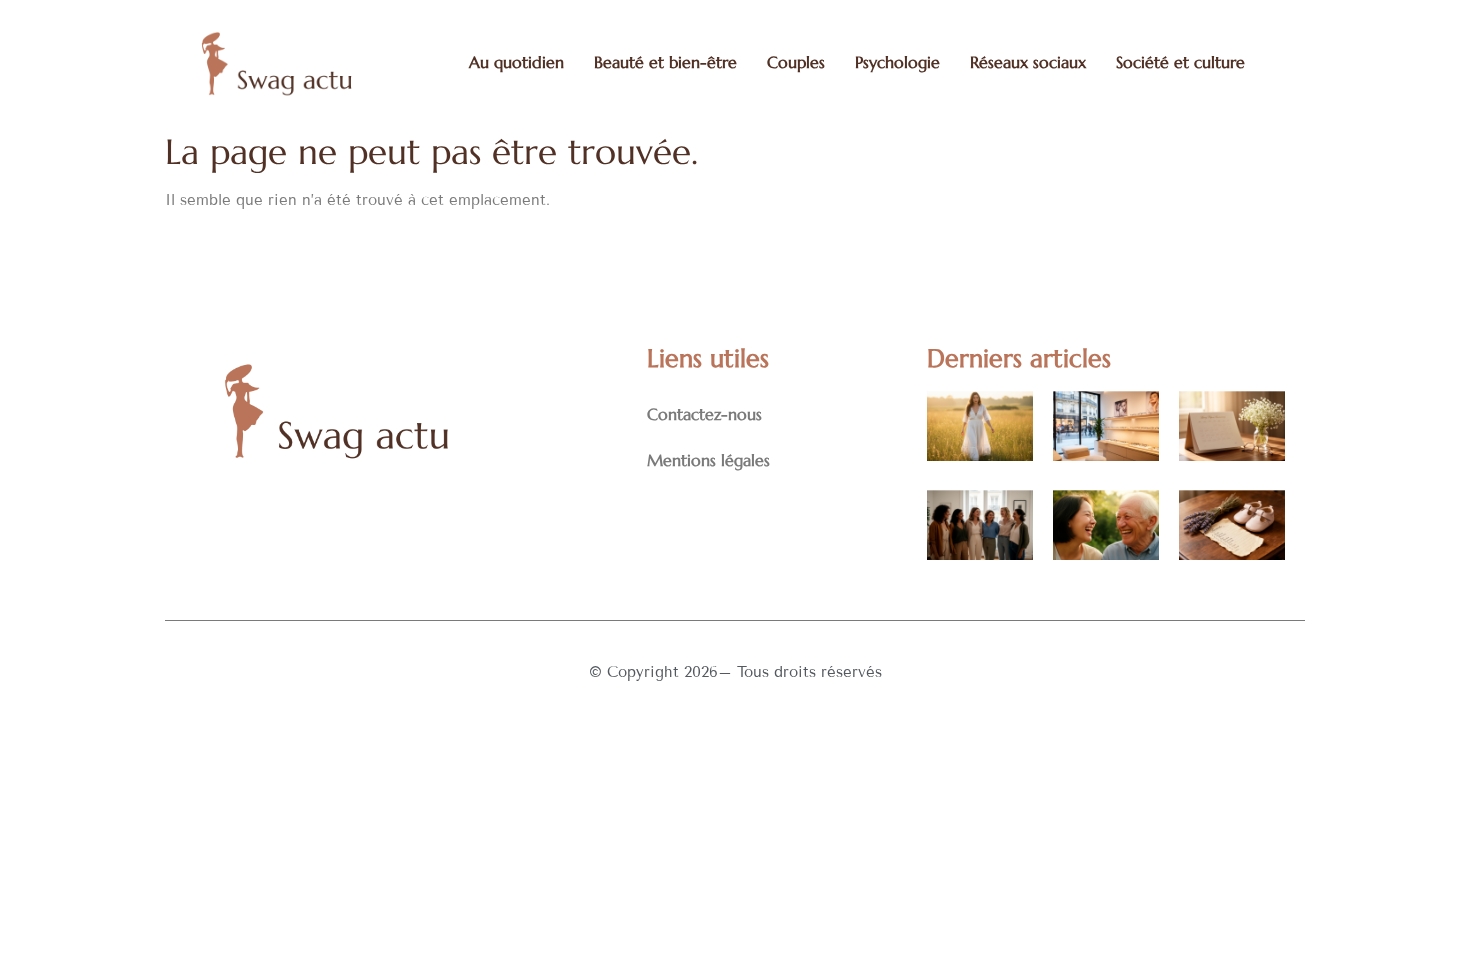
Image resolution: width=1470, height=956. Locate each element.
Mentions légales (708, 460)
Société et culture (1180, 62)
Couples (796, 62)
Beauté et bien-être (665, 62)
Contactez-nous (704, 414)
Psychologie (897, 62)
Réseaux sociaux (1028, 62)
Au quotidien (516, 62)
